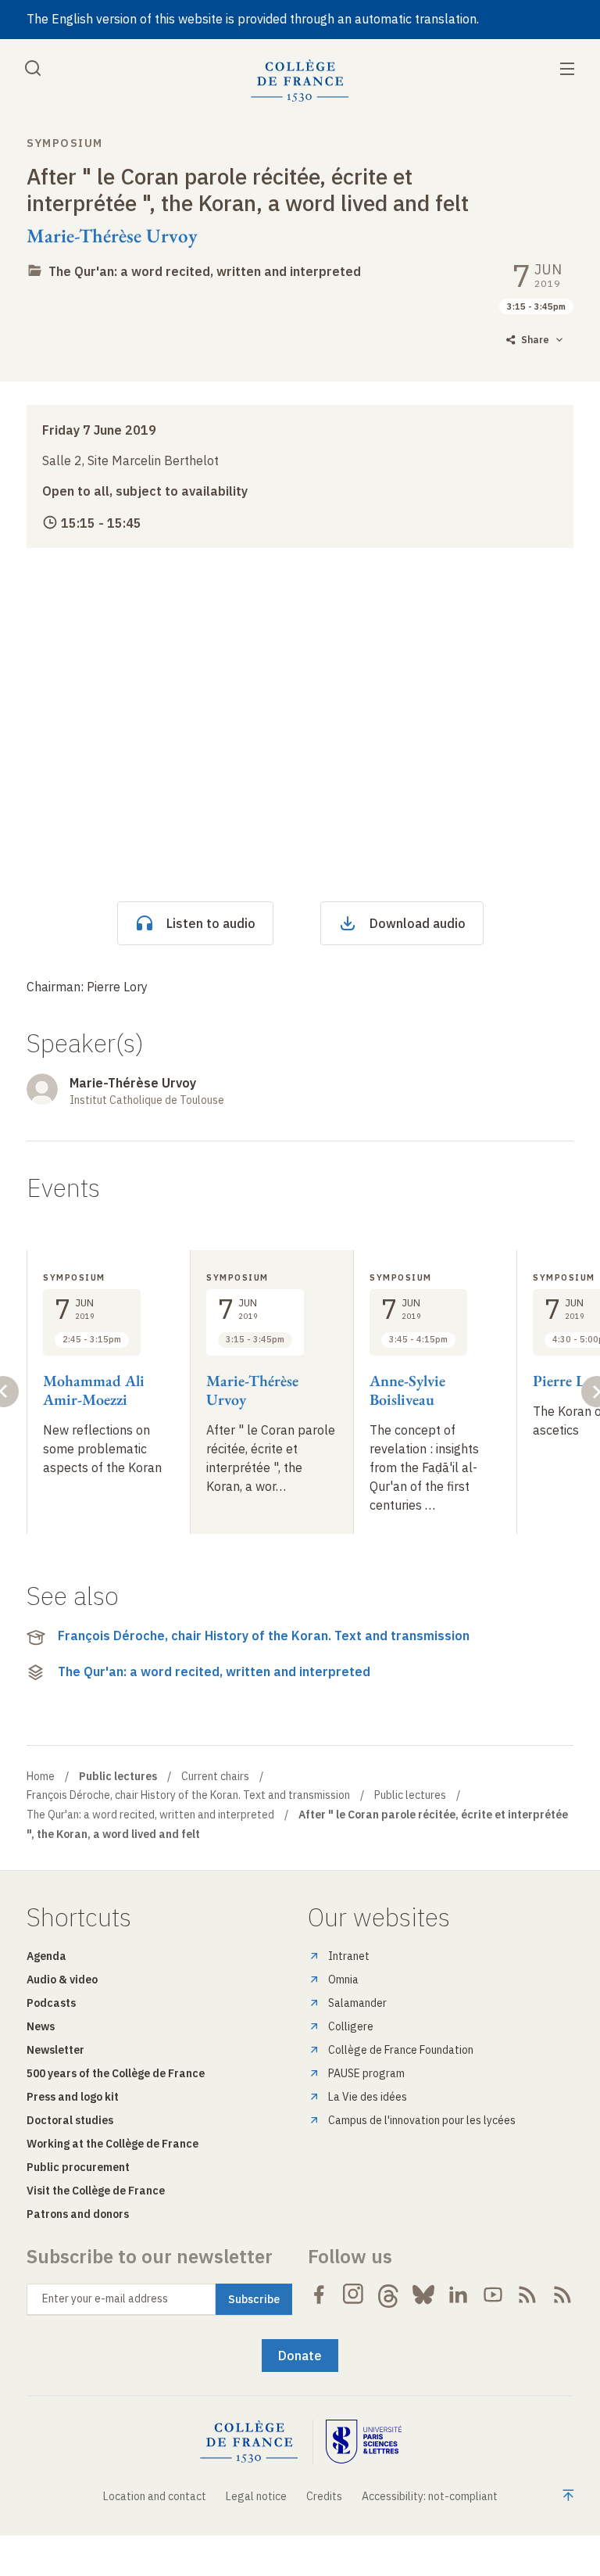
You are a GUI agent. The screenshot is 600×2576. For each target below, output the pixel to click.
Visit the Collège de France (96, 2191)
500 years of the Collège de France (116, 2073)
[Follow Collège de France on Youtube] (493, 2295)
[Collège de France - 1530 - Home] (300, 81)
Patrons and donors (78, 2214)
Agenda (46, 1956)
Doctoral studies (70, 2120)
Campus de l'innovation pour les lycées (422, 2120)
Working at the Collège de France (112, 2144)
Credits (324, 2496)
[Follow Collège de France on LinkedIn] (458, 2295)
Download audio (418, 923)
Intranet (349, 1956)
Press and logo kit (73, 2097)
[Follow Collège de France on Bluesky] (423, 2295)
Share (535, 340)
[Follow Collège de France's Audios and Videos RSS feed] (562, 2295)
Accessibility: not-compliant (430, 2496)
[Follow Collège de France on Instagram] (354, 2295)
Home (41, 1776)
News (41, 2026)
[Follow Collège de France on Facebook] (319, 2295)
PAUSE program (366, 2073)
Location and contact (155, 2496)
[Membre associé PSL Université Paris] (364, 2442)
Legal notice (256, 2496)
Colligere (351, 2026)
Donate (300, 2356)
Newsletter (55, 2050)
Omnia (343, 1979)
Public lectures (410, 1795)
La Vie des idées (368, 2097)
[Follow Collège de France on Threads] (388, 2295)
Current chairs (215, 1776)
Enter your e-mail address (105, 2298)
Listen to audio (211, 923)
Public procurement (78, 2167)
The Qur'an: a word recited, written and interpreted (205, 271)
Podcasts (51, 2003)
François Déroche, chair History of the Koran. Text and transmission (264, 1636)
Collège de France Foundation (401, 2050)
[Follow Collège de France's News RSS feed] (527, 2295)
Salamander (357, 2003)
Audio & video (62, 1979)
